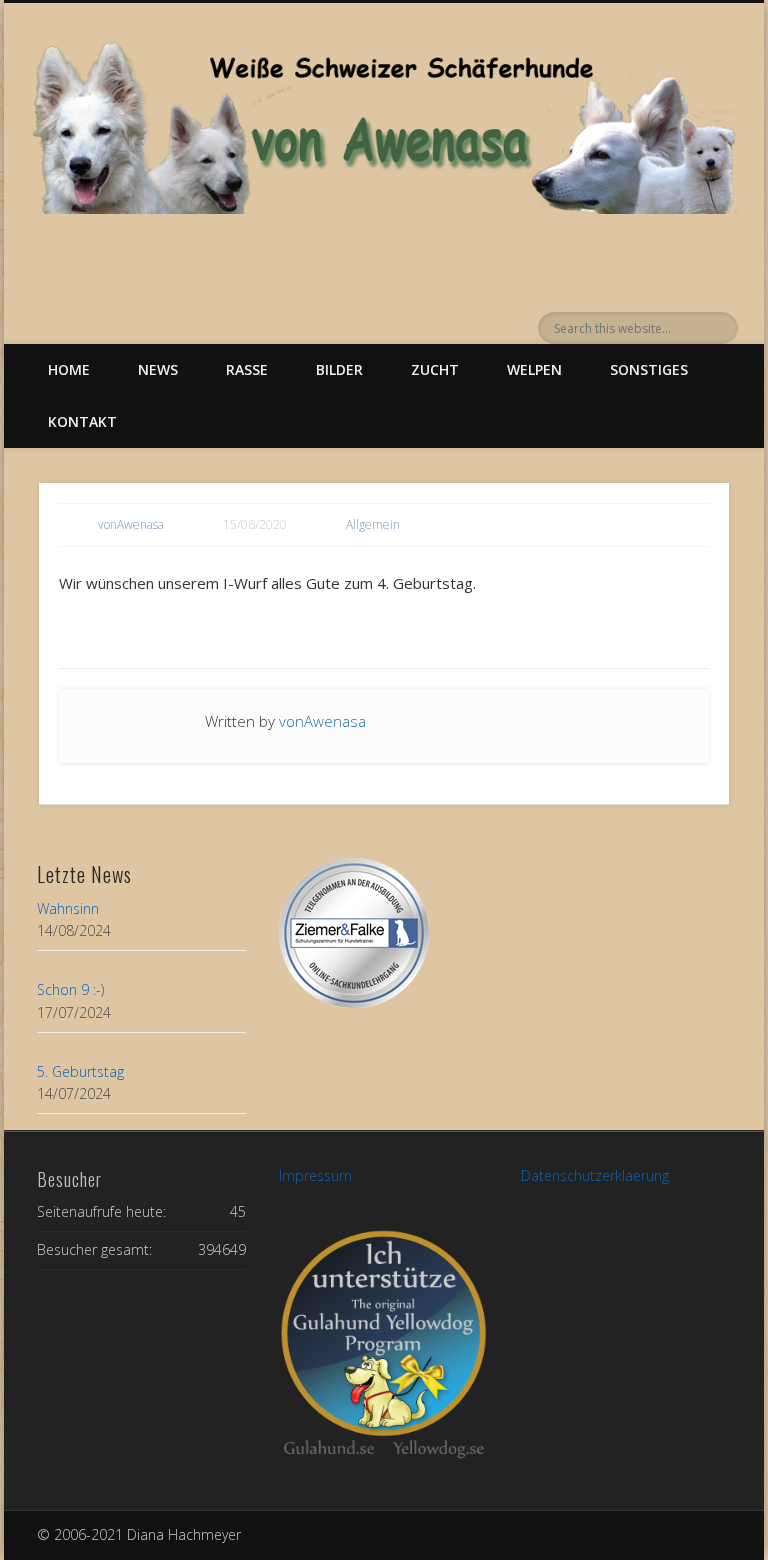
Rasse (247, 369)
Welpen (534, 369)
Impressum (315, 1175)
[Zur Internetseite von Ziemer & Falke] (354, 1002)
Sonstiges (649, 369)
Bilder (339, 369)
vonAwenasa (131, 524)
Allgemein (373, 524)
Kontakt (82, 421)
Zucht (435, 369)
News (158, 369)
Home (69, 369)
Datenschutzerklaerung (595, 1175)
